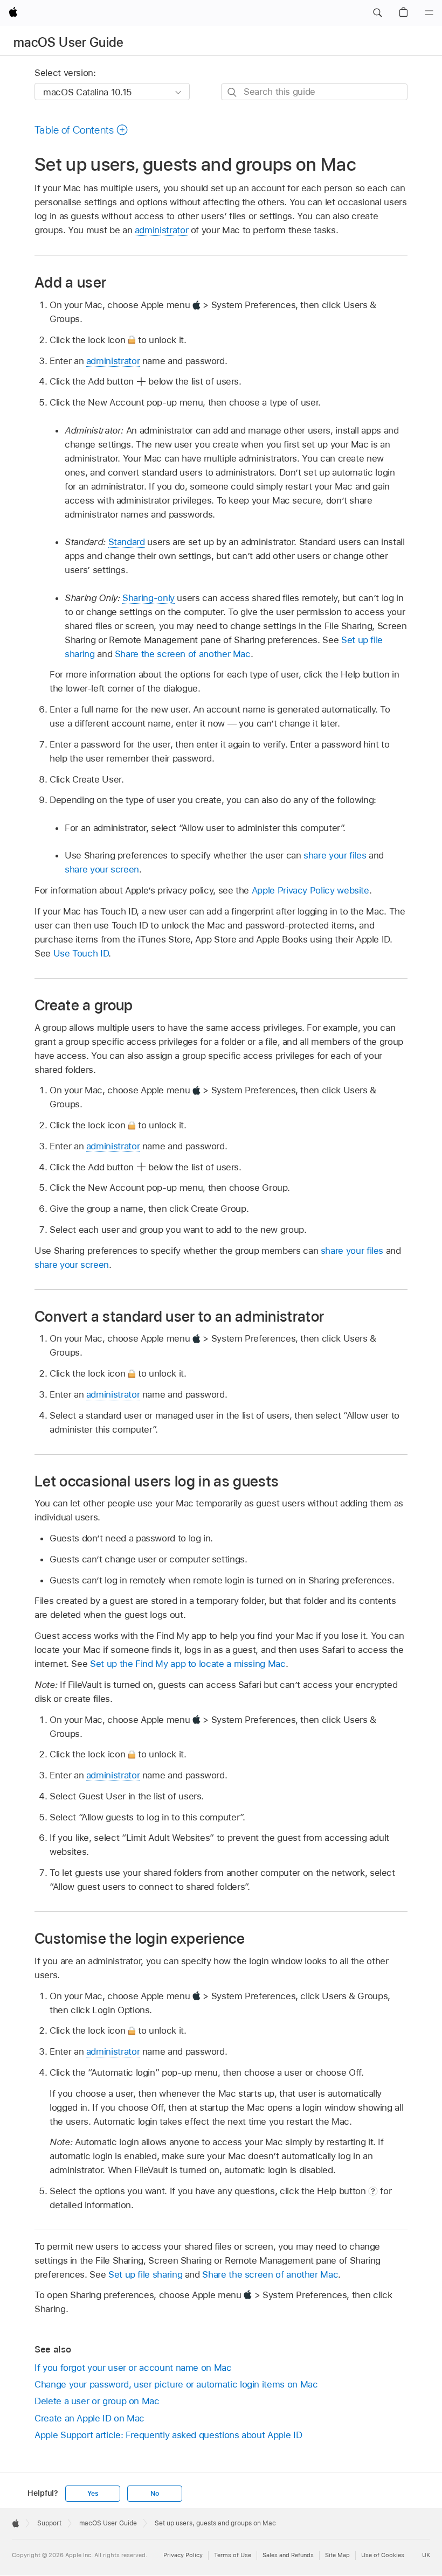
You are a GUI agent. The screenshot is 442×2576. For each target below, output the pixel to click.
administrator (161, 230)
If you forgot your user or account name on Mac (133, 2368)
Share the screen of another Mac (183, 654)
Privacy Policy (183, 2555)
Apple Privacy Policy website (310, 890)
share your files (335, 855)
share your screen (102, 869)
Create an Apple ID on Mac (89, 2418)
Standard (127, 542)
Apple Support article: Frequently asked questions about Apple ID (168, 2435)
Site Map (337, 2555)
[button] (377, 13)
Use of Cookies (383, 2555)
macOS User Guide (69, 42)
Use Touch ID (81, 953)
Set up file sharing (145, 2274)
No (155, 2494)
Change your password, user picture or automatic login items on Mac (176, 2384)
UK (426, 2555)
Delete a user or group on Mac (97, 2401)
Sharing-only (149, 598)
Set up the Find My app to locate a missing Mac (188, 1664)
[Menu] (429, 13)
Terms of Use (233, 2555)
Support (49, 2523)
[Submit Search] (233, 92)
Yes (93, 2494)
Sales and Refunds (288, 2555)
